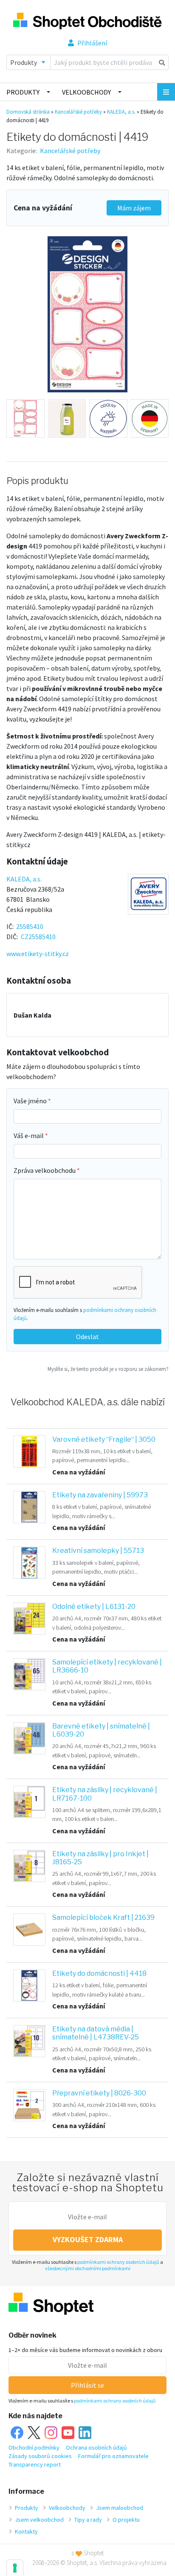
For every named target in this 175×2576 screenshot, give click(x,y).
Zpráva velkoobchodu (45, 1170)
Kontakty (26, 2531)
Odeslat (87, 1337)
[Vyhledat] (162, 62)
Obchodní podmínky (34, 2447)
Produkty (23, 92)
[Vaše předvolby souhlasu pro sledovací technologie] (15, 2568)
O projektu (126, 2520)
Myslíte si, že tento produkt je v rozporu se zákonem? (108, 1369)
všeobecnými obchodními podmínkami (88, 2268)
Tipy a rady (88, 2520)
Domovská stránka (28, 112)
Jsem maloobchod (120, 2508)
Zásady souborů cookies (40, 2456)
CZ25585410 (38, 937)
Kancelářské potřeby (78, 112)
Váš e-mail (29, 1136)
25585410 (30, 926)
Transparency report (35, 2464)
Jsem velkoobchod (39, 2520)
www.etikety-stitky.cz (38, 954)
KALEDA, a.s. (121, 112)
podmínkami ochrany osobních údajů (118, 2262)
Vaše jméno (31, 1101)
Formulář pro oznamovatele (113, 2456)
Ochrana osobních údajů (96, 2447)
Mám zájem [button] (134, 208)
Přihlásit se (87, 2385)
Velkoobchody (86, 92)
